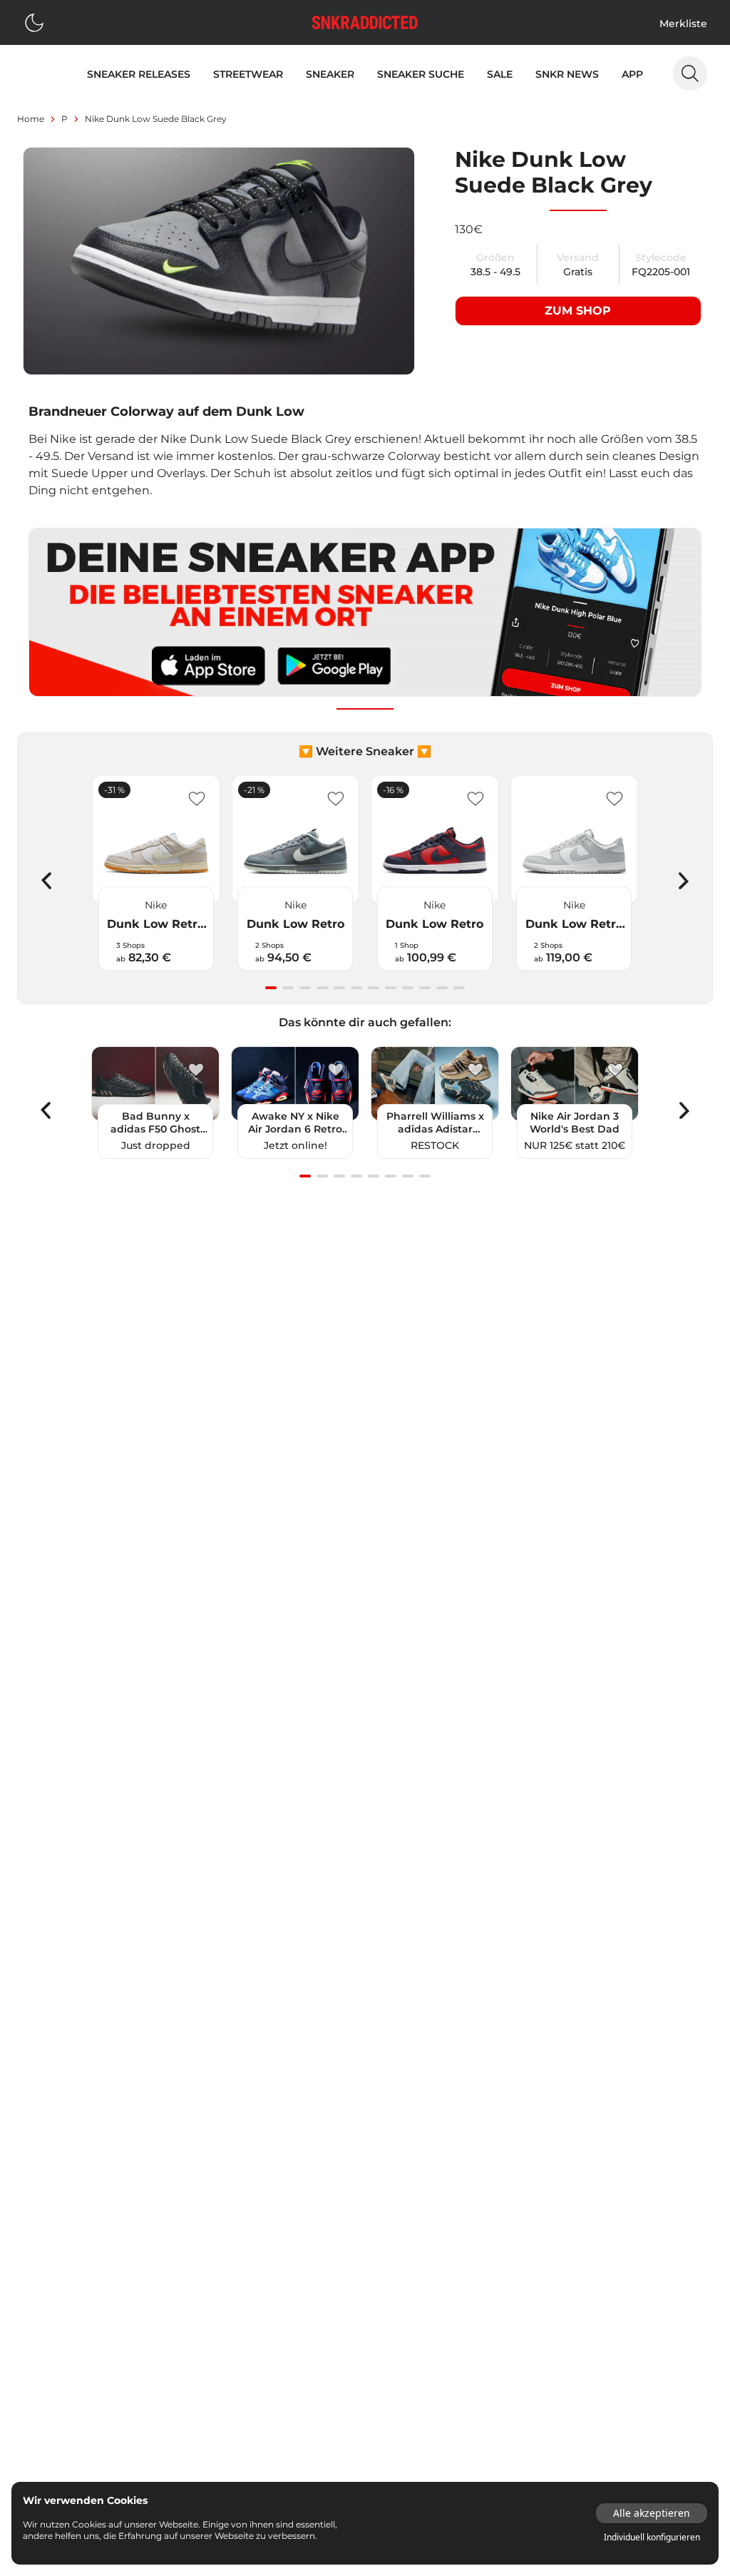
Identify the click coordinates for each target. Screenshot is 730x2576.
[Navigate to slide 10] (425, 988)
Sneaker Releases (139, 74)
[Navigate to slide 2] (288, 988)
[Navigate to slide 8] (391, 988)
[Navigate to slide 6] (356, 988)
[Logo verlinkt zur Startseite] (365, 22)
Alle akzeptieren (652, 2513)
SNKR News (567, 74)
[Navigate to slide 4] (322, 988)
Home (31, 119)
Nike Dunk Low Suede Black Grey (156, 119)
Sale (500, 74)
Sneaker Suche (421, 74)
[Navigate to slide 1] (271, 988)
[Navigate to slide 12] (459, 988)
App (632, 74)
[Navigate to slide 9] (408, 988)
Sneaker (330, 74)
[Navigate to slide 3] (305, 988)
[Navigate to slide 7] (374, 988)
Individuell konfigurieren (652, 2537)
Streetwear (248, 74)
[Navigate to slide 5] (339, 988)
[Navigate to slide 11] (442, 988)
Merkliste (683, 24)
